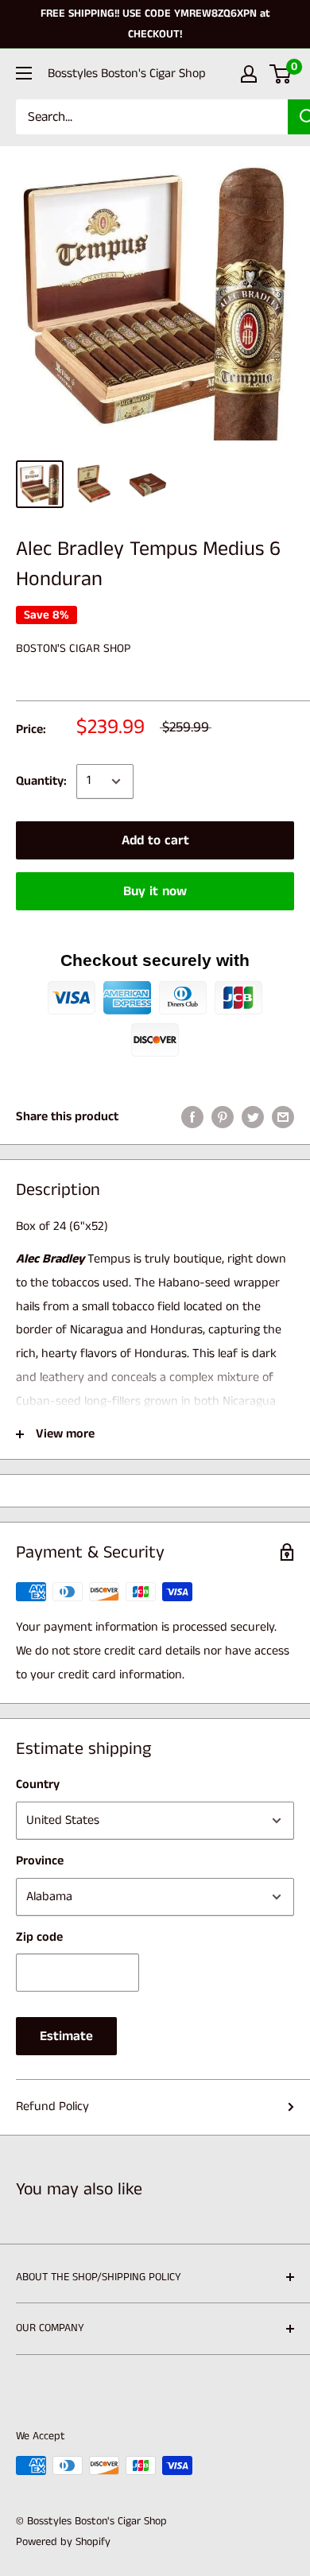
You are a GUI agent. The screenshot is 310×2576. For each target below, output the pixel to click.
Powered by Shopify (63, 2542)
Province (40, 1861)
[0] (281, 74)
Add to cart (155, 840)
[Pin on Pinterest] (223, 1117)
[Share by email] (283, 1117)
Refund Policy (52, 2107)
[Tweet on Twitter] (253, 1117)
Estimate (66, 2036)
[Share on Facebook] (192, 1117)
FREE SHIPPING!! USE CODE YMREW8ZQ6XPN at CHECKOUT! (155, 24)
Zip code (39, 1937)
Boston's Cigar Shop (73, 648)
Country (38, 1785)
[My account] (249, 74)
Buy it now (155, 891)
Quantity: (41, 781)
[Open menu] (24, 73)
